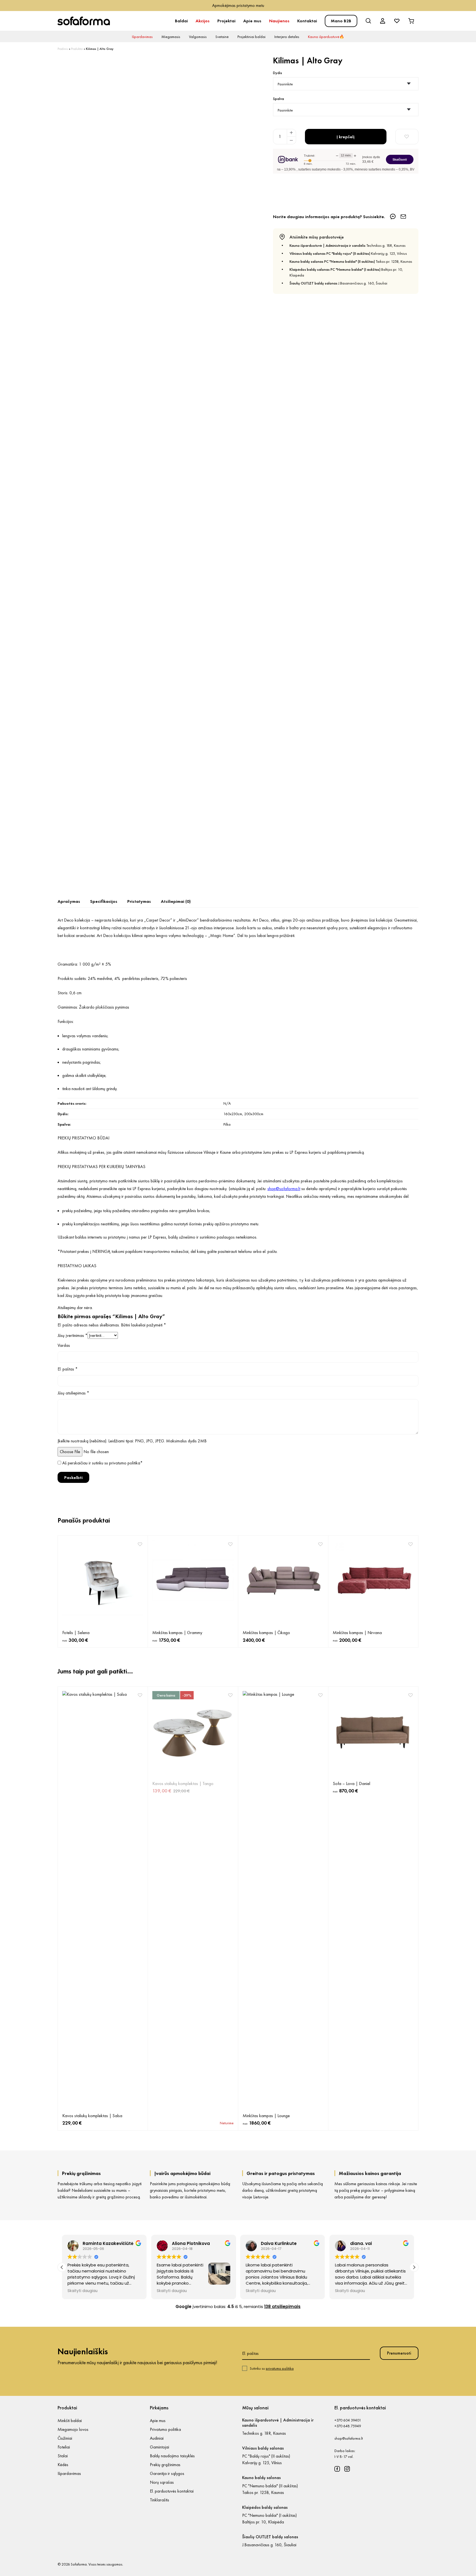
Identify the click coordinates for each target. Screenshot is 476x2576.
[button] (414, 2267)
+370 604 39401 (348, 2420)
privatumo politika (125, 1463)
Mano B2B (341, 21)
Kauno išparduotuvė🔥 (326, 37)
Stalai (63, 2456)
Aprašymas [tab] (69, 901)
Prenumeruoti (399, 2353)
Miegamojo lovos (73, 2429)
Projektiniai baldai (251, 37)
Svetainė (222, 37)
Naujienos (279, 21)
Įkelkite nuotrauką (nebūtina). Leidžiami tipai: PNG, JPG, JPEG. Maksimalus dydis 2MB (132, 1441)
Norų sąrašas (162, 2482)
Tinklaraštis (159, 2500)
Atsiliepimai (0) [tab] (176, 901)
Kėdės (63, 2465)
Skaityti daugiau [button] (83, 2291)
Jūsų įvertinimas (73, 1335)
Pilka (227, 1124)
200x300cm (254, 1114)
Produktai (77, 49)
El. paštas (68, 1369)
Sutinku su (272, 2368)
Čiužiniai (65, 2438)
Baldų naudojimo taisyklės (172, 2456)
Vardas (64, 1345)
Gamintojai (159, 2447)
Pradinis (63, 49)
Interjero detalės (287, 37)
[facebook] (337, 2469)
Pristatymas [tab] (139, 901)
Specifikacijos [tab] (104, 901)
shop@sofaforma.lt (349, 2438)
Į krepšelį (346, 137)
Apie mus (252, 21)
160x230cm (233, 1114)
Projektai (226, 21)
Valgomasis (198, 37)
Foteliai (64, 2447)
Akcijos (203, 21)
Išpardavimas (142, 37)
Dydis (278, 73)
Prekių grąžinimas (165, 2465)
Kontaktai (307, 21)
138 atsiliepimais (282, 2307)
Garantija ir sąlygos (167, 2473)
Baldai (181, 21)
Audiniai (157, 2438)
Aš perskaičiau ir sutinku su (102, 1463)
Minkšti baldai (70, 2421)
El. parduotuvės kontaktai (172, 2491)
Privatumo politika (165, 2429)
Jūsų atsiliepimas (73, 1393)
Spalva (278, 99)
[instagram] (347, 2469)
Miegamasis (171, 37)
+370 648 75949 (348, 2426)
